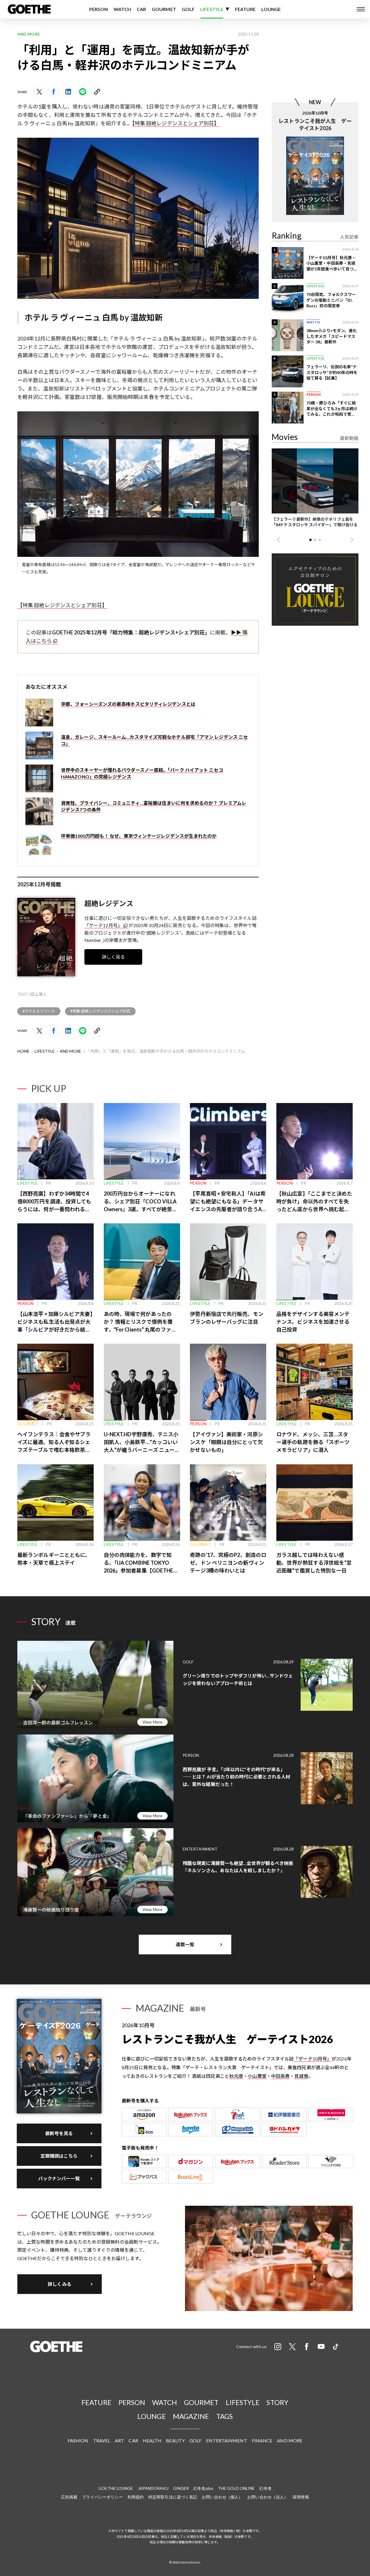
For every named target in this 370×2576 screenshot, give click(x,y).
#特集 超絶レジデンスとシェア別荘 (100, 1011)
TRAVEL (102, 2440)
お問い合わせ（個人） (222, 2497)
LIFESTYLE (212, 9)
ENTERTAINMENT (226, 2440)
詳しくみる (60, 2284)
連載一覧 (185, 1944)
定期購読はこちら (59, 2156)
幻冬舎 (265, 2488)
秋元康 (236, 2076)
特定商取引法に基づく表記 (173, 2497)
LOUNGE (271, 9)
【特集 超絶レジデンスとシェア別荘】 (176, 123)
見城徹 (301, 2076)
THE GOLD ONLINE (236, 2488)
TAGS (224, 2416)
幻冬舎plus (203, 2488)
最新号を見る (59, 2133)
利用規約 (136, 2497)
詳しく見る (113, 957)
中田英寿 (280, 2076)
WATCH (122, 9)
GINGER (181, 2488)
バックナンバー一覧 (59, 2178)
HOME (23, 1051)
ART (119, 2440)
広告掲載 (69, 2497)
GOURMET (164, 9)
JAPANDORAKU (153, 2488)
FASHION (78, 2440)
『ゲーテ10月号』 (313, 2059)
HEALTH (152, 2440)
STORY (277, 2402)
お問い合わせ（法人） (268, 2497)
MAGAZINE (191, 2416)
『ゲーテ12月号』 (103, 925)
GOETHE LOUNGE (116, 2488)
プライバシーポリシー (102, 2497)
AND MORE (71, 1051)
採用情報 (301, 2497)
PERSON (99, 9)
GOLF (188, 9)
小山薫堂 (257, 2076)
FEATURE (245, 9)
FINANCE (262, 2440)
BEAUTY (175, 2440)
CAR (141, 9)
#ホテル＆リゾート (39, 1011)
